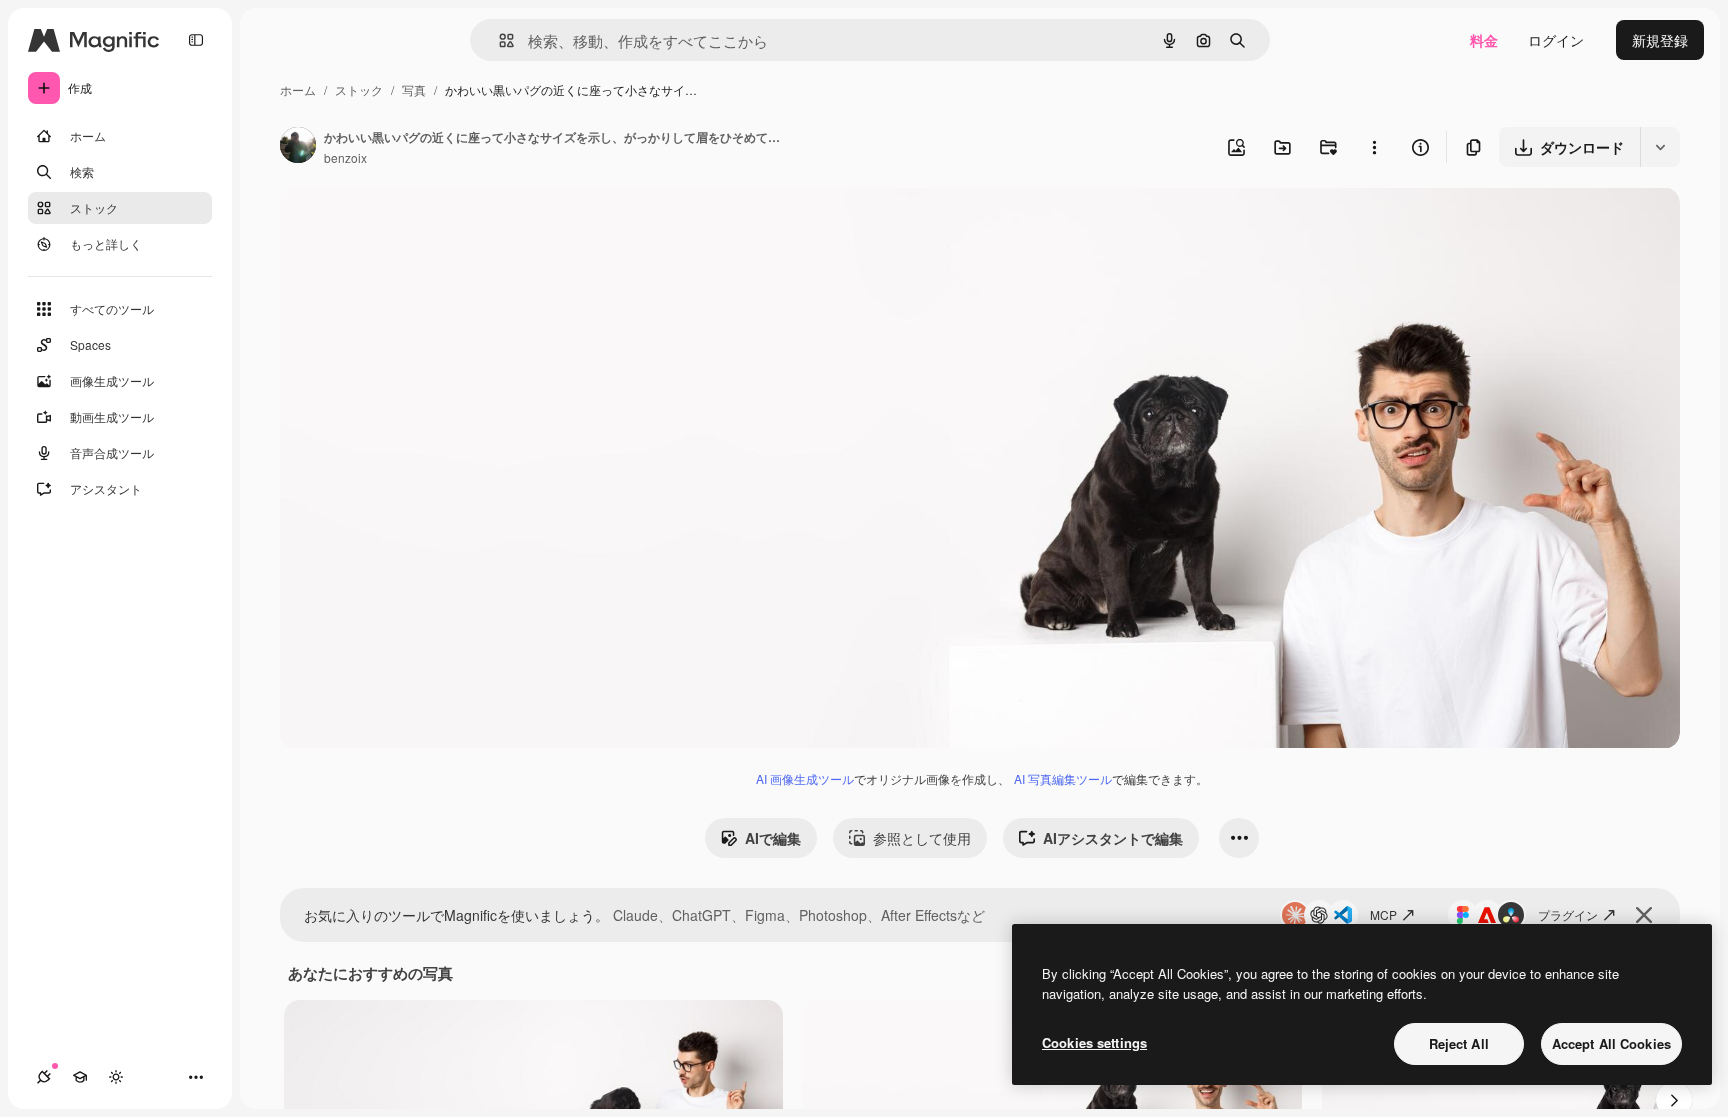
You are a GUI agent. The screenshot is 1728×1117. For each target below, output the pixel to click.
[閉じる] (1644, 915)
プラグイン (1568, 914)
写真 (414, 89)
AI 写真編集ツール (1063, 778)
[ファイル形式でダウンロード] (1660, 147)
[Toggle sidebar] (196, 40)
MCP (1383, 914)
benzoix (345, 157)
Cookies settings (1094, 1042)
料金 (1484, 40)
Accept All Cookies (1611, 1043)
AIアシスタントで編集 (1113, 838)
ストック (359, 89)
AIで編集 (773, 838)
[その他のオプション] (1374, 147)
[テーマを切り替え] (116, 1077)
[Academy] (80, 1077)
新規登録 (1660, 40)
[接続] (44, 1077)
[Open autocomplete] (498, 40)
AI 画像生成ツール (805, 778)
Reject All (1459, 1043)
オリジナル (417, 225)
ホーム (298, 89)
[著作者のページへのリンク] (298, 147)
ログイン (1556, 40)
